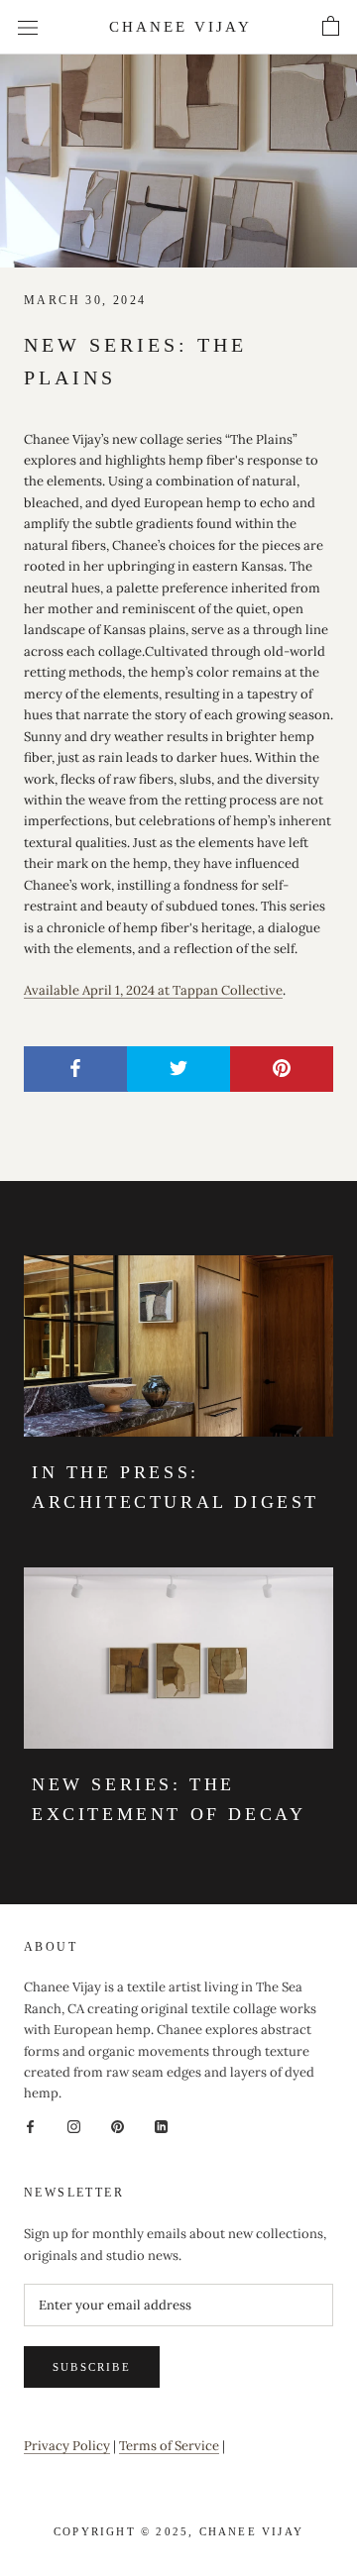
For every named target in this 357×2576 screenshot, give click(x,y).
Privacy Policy (67, 2446)
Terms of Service (169, 2446)
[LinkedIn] (161, 2126)
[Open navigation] (28, 27)
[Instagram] (74, 2126)
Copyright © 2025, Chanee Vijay (178, 2531)
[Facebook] (30, 2126)
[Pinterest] (118, 2126)
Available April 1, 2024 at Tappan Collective (153, 990)
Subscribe (92, 2367)
